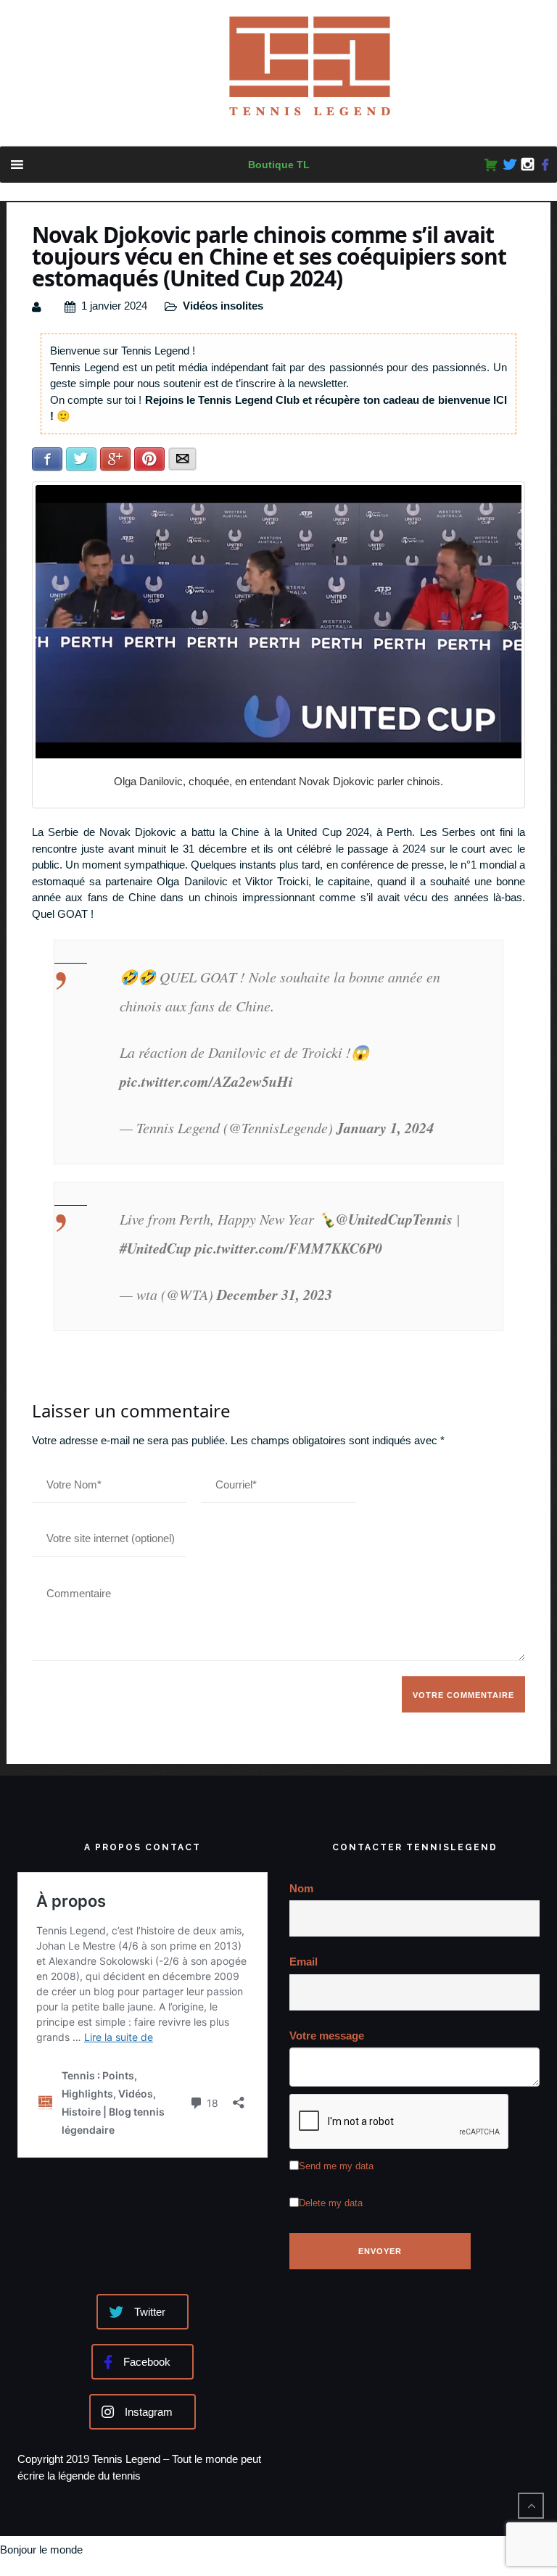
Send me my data (336, 2166)
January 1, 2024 (385, 1127)
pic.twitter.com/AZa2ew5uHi (206, 1081)
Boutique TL (279, 165)
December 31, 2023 (275, 1294)
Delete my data (331, 2203)
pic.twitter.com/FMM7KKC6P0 (289, 1248)
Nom (301, 1888)
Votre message (327, 2035)
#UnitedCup (156, 1248)
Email (304, 1962)
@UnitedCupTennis (394, 1219)
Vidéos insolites (223, 306)
